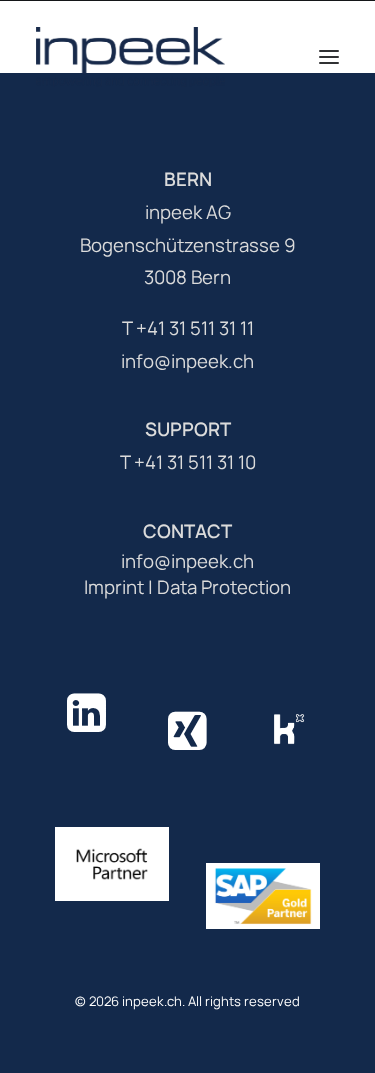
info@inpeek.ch (187, 561)
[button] (329, 57)
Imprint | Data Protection (187, 587)
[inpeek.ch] (130, 57)
